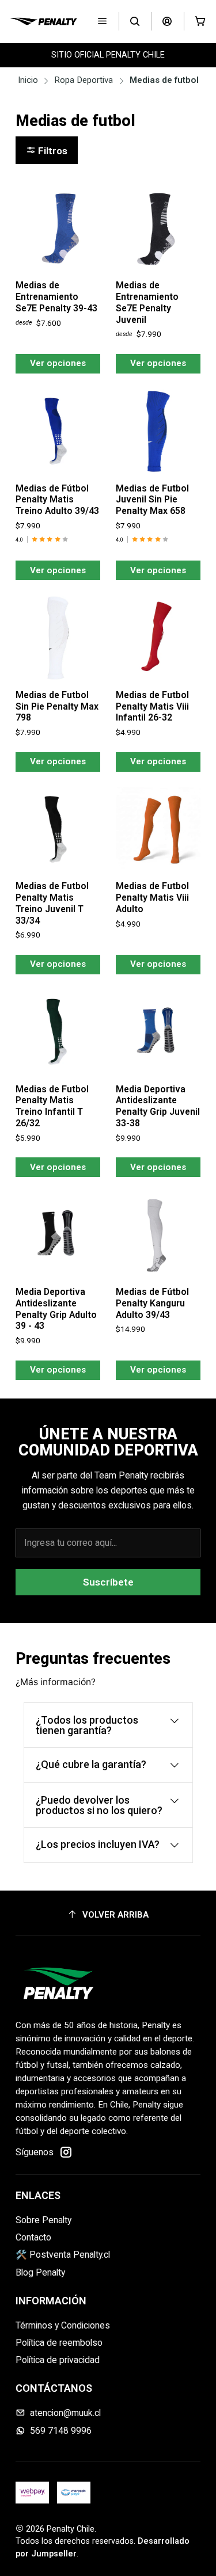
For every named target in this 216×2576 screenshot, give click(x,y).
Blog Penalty (40, 2272)
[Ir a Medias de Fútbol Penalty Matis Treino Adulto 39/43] (58, 431)
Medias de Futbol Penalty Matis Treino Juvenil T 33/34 (52, 903)
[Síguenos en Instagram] (66, 2152)
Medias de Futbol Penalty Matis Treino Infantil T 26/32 (52, 1106)
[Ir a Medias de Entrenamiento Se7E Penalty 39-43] (58, 229)
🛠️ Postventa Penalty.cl (63, 2255)
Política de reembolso (59, 2343)
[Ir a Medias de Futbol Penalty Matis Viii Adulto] (158, 830)
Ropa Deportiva (84, 80)
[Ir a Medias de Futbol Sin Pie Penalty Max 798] (58, 638)
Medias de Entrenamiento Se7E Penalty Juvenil (147, 302)
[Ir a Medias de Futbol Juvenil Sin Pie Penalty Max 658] (158, 431)
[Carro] (200, 22)
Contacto (33, 2237)
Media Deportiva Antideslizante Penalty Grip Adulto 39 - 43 (56, 1309)
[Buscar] (135, 22)
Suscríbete (108, 1582)
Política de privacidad (58, 2360)
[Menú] (103, 22)
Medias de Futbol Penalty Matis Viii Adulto (152, 898)
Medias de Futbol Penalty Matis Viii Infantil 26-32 (152, 706)
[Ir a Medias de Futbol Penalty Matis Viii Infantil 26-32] (158, 638)
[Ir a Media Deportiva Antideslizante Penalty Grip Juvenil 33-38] (158, 1032)
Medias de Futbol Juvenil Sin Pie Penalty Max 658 (152, 500)
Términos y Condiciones (63, 2325)
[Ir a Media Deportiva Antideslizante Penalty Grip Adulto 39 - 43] (58, 1235)
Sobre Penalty (43, 2220)
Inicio (28, 80)
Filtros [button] (52, 151)
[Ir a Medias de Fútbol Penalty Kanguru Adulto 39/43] (158, 1235)
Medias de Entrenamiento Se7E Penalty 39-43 (56, 297)
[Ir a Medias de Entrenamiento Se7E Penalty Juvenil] (158, 229)
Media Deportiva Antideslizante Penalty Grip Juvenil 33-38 (158, 1106)
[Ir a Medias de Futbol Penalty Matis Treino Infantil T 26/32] (58, 1032)
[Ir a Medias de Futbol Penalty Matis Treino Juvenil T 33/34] (58, 830)
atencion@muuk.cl (65, 2413)
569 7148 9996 (61, 2431)
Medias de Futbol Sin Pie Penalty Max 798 (57, 706)
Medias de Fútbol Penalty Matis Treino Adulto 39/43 (57, 500)
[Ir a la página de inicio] (43, 21)
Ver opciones (58, 363)
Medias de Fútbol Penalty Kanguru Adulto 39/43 (152, 1303)
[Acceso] (168, 22)
